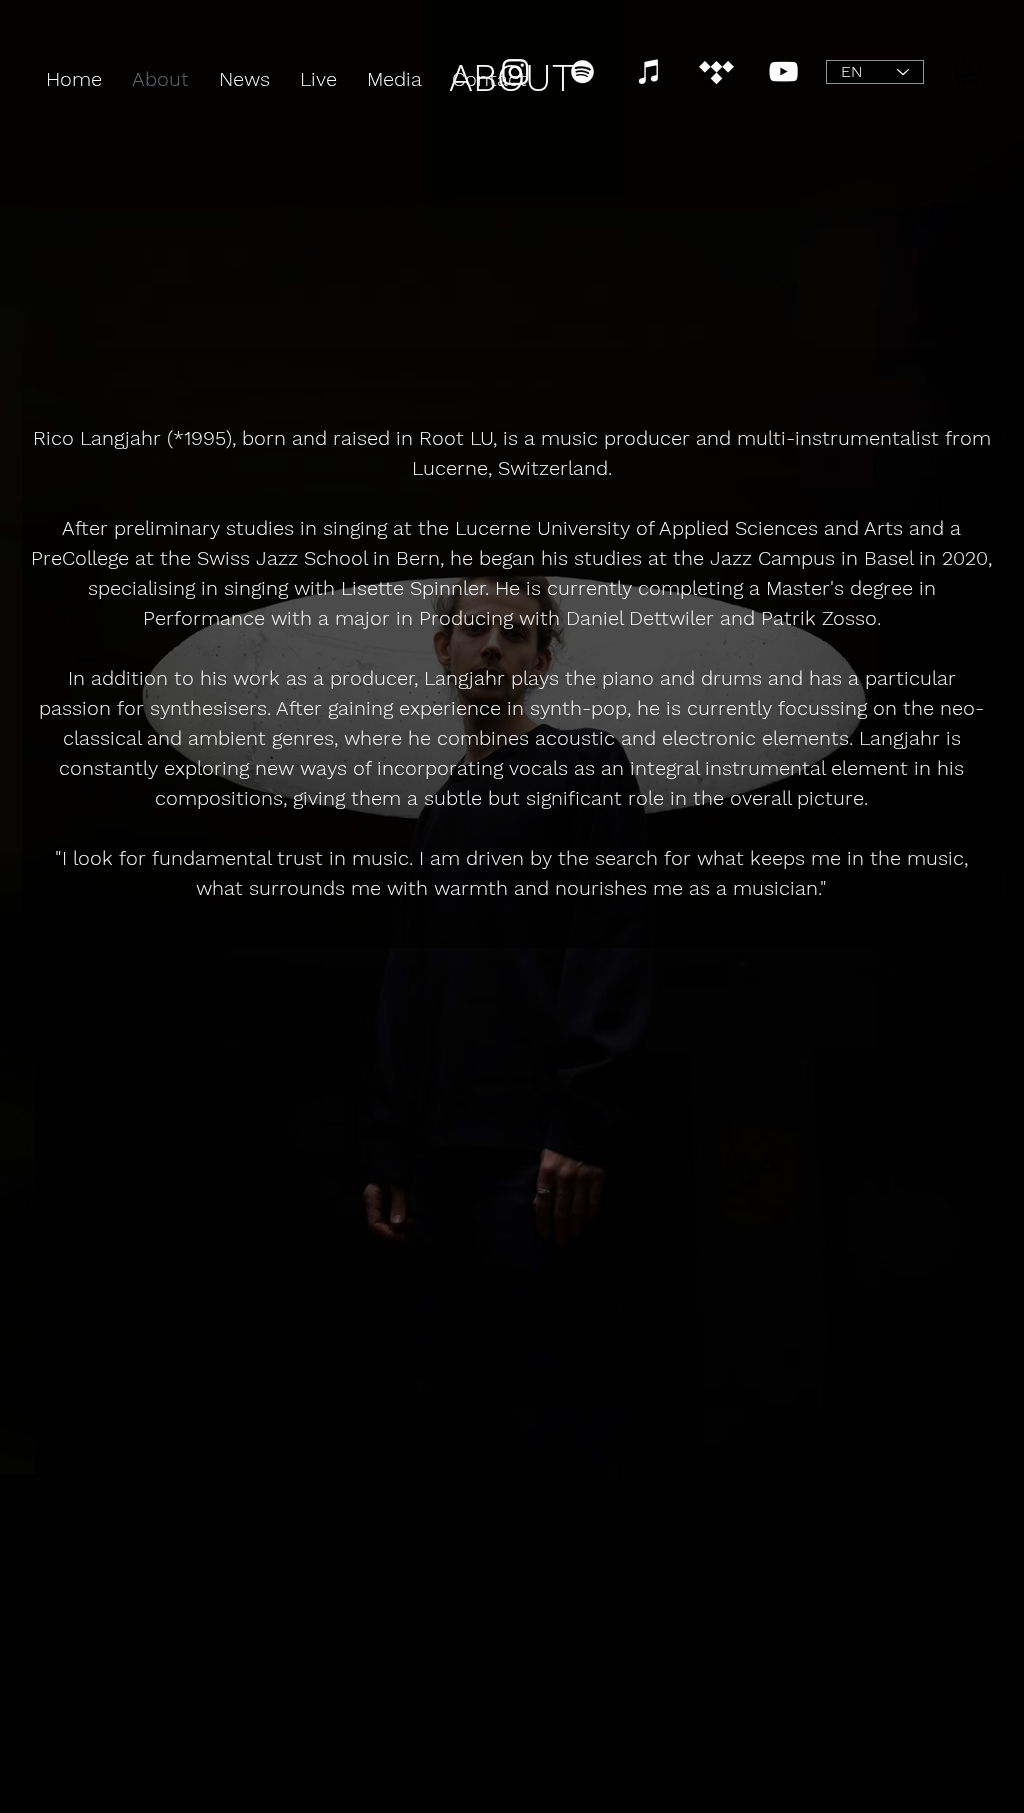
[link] (967, 71)
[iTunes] (649, 71)
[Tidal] (716, 71)
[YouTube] (783, 71)
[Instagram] (515, 71)
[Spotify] (582, 71)
